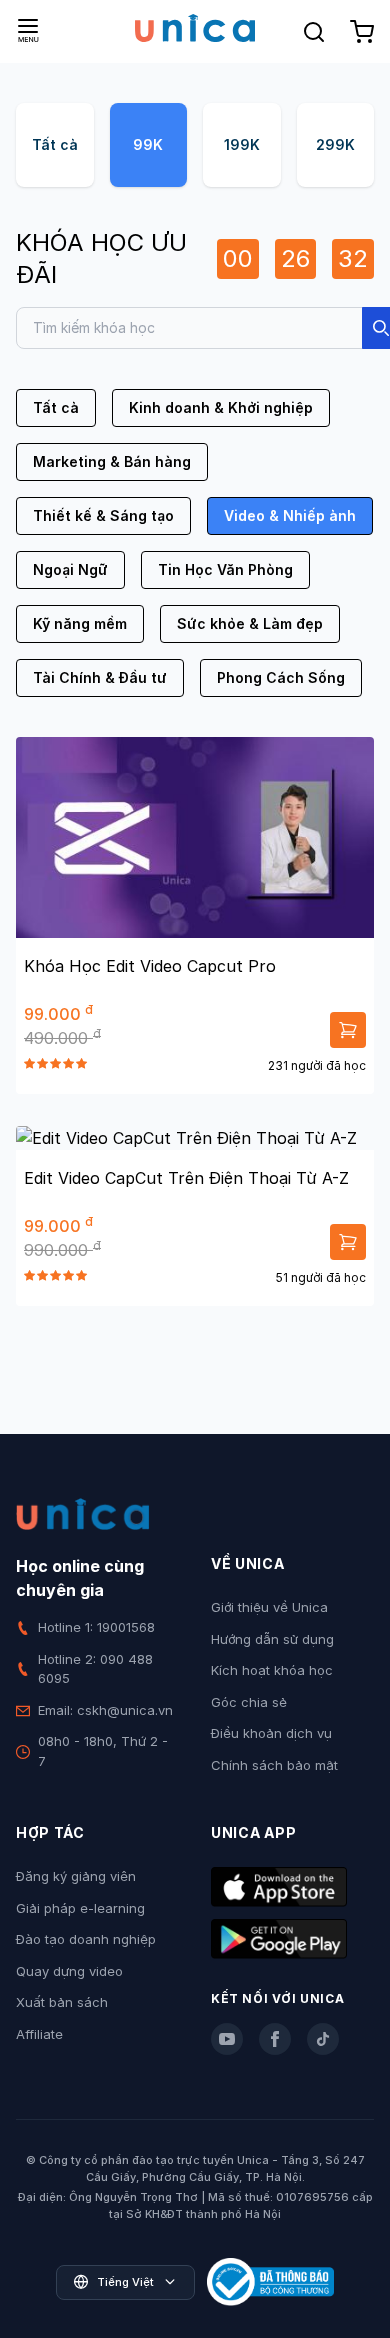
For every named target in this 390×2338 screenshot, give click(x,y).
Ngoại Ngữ (70, 569)
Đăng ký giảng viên (76, 1876)
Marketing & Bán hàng (112, 461)
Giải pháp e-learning (80, 1908)
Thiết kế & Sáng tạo (103, 515)
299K (335, 144)
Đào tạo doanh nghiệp (86, 1939)
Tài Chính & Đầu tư (100, 677)
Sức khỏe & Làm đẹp (250, 623)
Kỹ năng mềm (80, 623)
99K (148, 144)
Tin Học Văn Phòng (225, 569)
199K (242, 144)
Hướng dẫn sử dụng (272, 1639)
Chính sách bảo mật (274, 1765)
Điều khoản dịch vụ (271, 1733)
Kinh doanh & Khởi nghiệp (221, 407)
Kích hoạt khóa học (272, 1670)
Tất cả (55, 144)
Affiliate (39, 2034)
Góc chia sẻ (249, 1702)
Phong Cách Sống (281, 677)
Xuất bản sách (62, 2002)
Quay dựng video (69, 1971)
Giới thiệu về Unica (269, 1607)
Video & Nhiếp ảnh (290, 515)
